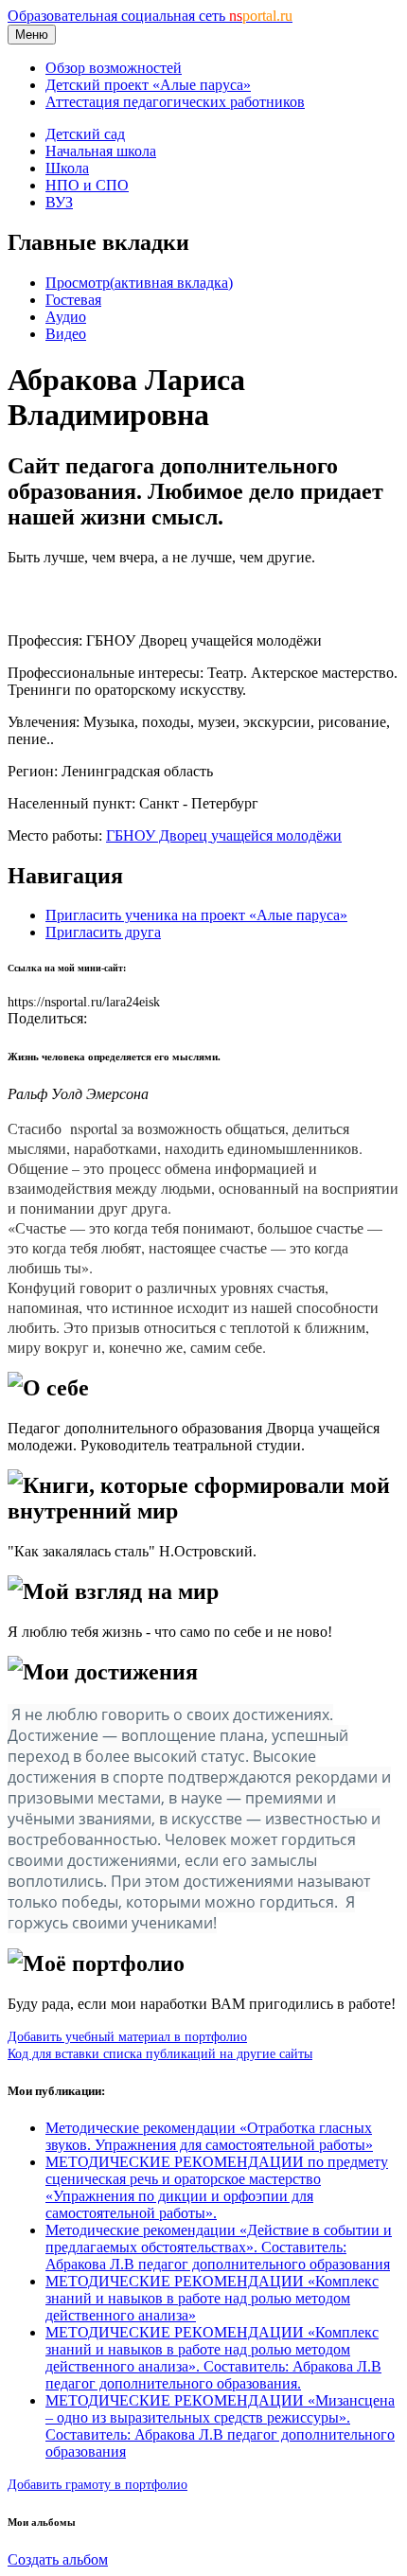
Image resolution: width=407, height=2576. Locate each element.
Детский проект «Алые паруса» (148, 85)
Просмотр (139, 283)
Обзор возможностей (114, 68)
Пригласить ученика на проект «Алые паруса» (196, 915)
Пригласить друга (103, 932)
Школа (67, 168)
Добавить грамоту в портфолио (97, 2484)
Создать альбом (58, 2559)
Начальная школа (101, 151)
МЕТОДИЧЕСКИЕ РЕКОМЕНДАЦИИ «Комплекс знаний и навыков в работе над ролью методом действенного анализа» (212, 2298)
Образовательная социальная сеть (150, 16)
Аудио (66, 317)
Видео (66, 334)
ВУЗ (59, 202)
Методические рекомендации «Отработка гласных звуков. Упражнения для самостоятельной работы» (209, 2136)
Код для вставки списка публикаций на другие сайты (160, 2053)
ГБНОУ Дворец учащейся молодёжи (224, 835)
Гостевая (73, 300)
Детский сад (85, 134)
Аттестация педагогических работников (175, 102)
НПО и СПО (87, 185)
